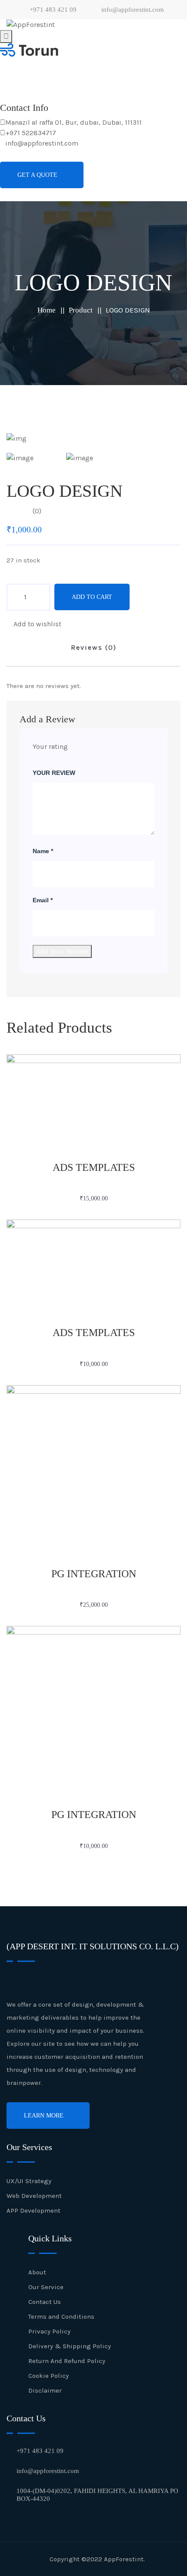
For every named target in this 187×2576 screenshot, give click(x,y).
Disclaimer (45, 2390)
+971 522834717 (31, 133)
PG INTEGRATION (94, 1574)
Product (81, 310)
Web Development (34, 2196)
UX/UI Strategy (29, 2181)
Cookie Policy (48, 2376)
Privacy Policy (49, 2331)
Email (43, 900)
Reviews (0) (94, 647)
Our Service (46, 2287)
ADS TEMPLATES (94, 1167)
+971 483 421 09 (52, 10)
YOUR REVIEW (54, 773)
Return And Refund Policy (67, 2361)
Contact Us (45, 2302)
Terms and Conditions (61, 2317)
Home (47, 310)
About (37, 2272)
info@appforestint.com (132, 10)
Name (43, 851)
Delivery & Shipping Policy (70, 2346)
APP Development (33, 2210)
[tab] (34, 458)
